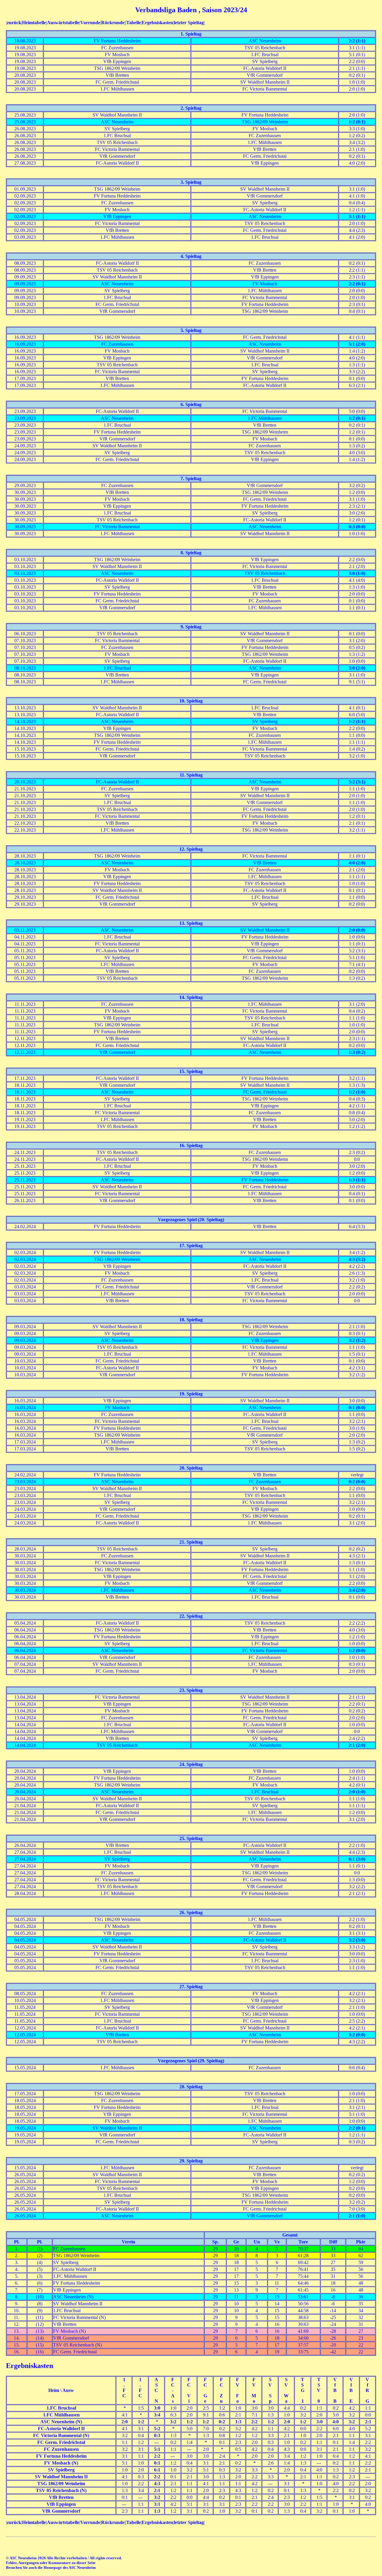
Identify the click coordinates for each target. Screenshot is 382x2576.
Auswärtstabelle (63, 23)
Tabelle (134, 23)
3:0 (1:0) (357, 573)
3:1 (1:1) (357, 216)
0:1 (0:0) (357, 1408)
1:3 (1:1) (357, 1180)
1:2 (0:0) (357, 1650)
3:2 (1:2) (357, 1340)
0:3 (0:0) (357, 527)
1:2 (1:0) (357, 1092)
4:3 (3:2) (357, 1259)
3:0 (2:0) (357, 668)
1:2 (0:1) (357, 122)
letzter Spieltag (189, 23)
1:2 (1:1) (357, 721)
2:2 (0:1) (357, 284)
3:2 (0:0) (357, 2035)
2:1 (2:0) (357, 1745)
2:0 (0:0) (357, 930)
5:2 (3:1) (357, 782)
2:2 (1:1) (357, 41)
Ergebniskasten (157, 23)
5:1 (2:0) (357, 344)
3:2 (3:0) (357, 1940)
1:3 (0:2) (357, 1052)
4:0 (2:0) (357, 863)
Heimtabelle (34, 23)
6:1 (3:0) (357, 1859)
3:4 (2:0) (357, 1590)
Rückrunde (113, 23)
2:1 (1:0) (357, 2216)
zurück (14, 23)
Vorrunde (90, 23)
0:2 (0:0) (357, 1482)
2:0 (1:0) (357, 1792)
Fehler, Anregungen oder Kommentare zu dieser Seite (51, 2563)
